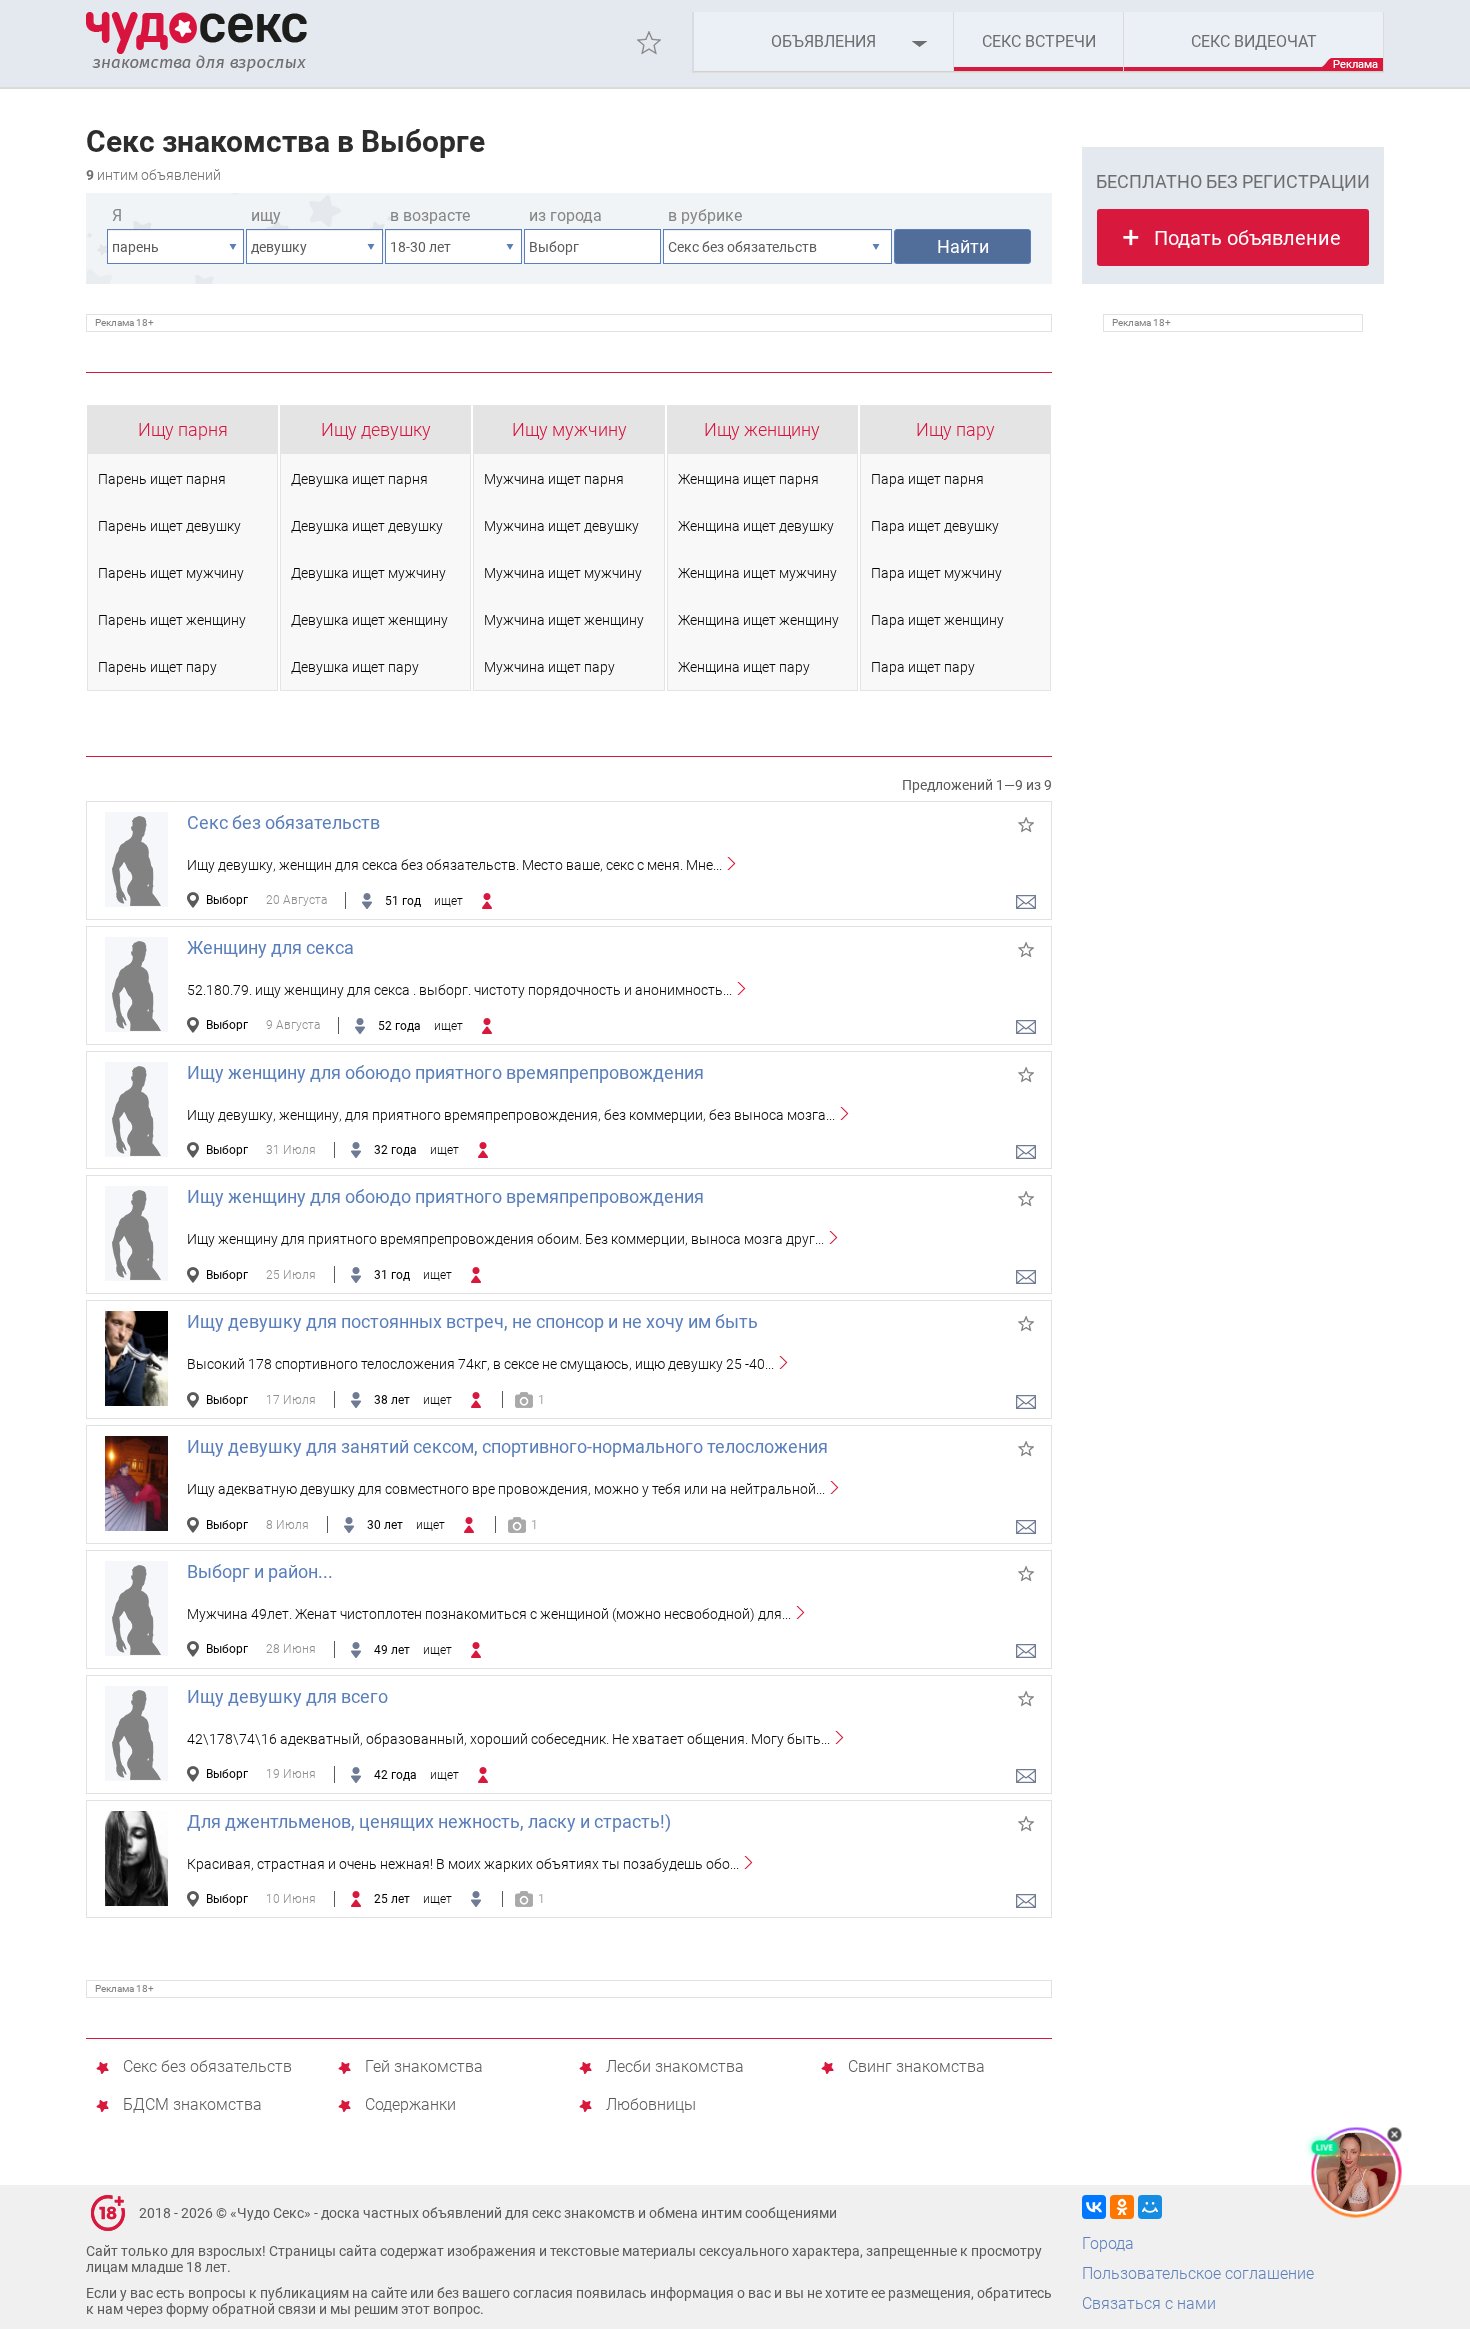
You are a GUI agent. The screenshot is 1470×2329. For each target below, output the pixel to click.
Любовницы (651, 2105)
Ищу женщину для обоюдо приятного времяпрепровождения (445, 1072)
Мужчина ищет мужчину (563, 573)
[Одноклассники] (1122, 2207)
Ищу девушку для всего (287, 1696)
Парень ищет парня (162, 479)
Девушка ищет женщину (369, 620)
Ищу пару (955, 429)
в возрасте (430, 215)
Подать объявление (1247, 238)
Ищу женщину (762, 429)
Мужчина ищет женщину (564, 620)
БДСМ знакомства (192, 2105)
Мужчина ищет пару (549, 667)
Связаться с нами (1149, 2303)
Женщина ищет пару (744, 667)
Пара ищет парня (927, 479)
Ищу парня (183, 429)
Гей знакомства (424, 2067)
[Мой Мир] (1150, 2207)
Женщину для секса (270, 947)
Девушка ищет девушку (367, 526)
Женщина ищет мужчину (757, 573)
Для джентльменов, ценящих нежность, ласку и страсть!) (429, 1821)
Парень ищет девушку (169, 526)
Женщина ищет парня (748, 479)
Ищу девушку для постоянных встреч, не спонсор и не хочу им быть (472, 1321)
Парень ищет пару (157, 667)
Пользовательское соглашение (1198, 2273)
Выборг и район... (260, 1571)
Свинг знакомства (916, 2067)
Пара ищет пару (923, 667)
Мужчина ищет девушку (561, 526)
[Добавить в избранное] (1026, 825)
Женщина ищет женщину (758, 620)
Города (1108, 2243)
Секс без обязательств (283, 822)
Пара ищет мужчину (936, 573)
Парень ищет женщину (172, 620)
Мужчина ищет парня (554, 479)
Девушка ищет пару (355, 667)
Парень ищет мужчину (171, 573)
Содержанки (410, 2105)
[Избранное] (649, 43)
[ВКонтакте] (1094, 2207)
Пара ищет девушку (935, 526)
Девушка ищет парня (359, 479)
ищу (266, 215)
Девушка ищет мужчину (368, 573)
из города (565, 215)
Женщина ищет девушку (756, 526)
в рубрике (705, 215)
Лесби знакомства (675, 2067)
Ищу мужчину (569, 429)
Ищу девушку (376, 429)
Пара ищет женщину (937, 620)
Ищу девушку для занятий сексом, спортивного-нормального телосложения (507, 1446)
